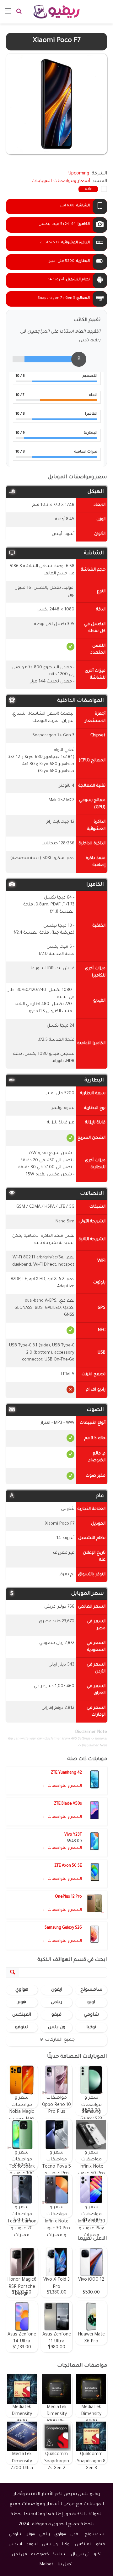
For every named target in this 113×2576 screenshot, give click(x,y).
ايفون (57, 1990)
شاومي (91, 2015)
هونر (22, 2003)
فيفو (56, 2015)
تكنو (98, 2555)
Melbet (46, 2565)
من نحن (19, 2555)
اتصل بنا (66, 2565)
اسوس (15, 2545)
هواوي (22, 1990)
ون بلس (57, 2028)
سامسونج (91, 1990)
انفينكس (22, 2015)
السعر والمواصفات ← (62, 1786)
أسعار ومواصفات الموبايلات (61, 181)
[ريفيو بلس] (57, 12)
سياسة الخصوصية (49, 2555)
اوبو (91, 2003)
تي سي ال (80, 2555)
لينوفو (22, 2028)
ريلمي (56, 2003)
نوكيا (91, 2028)
